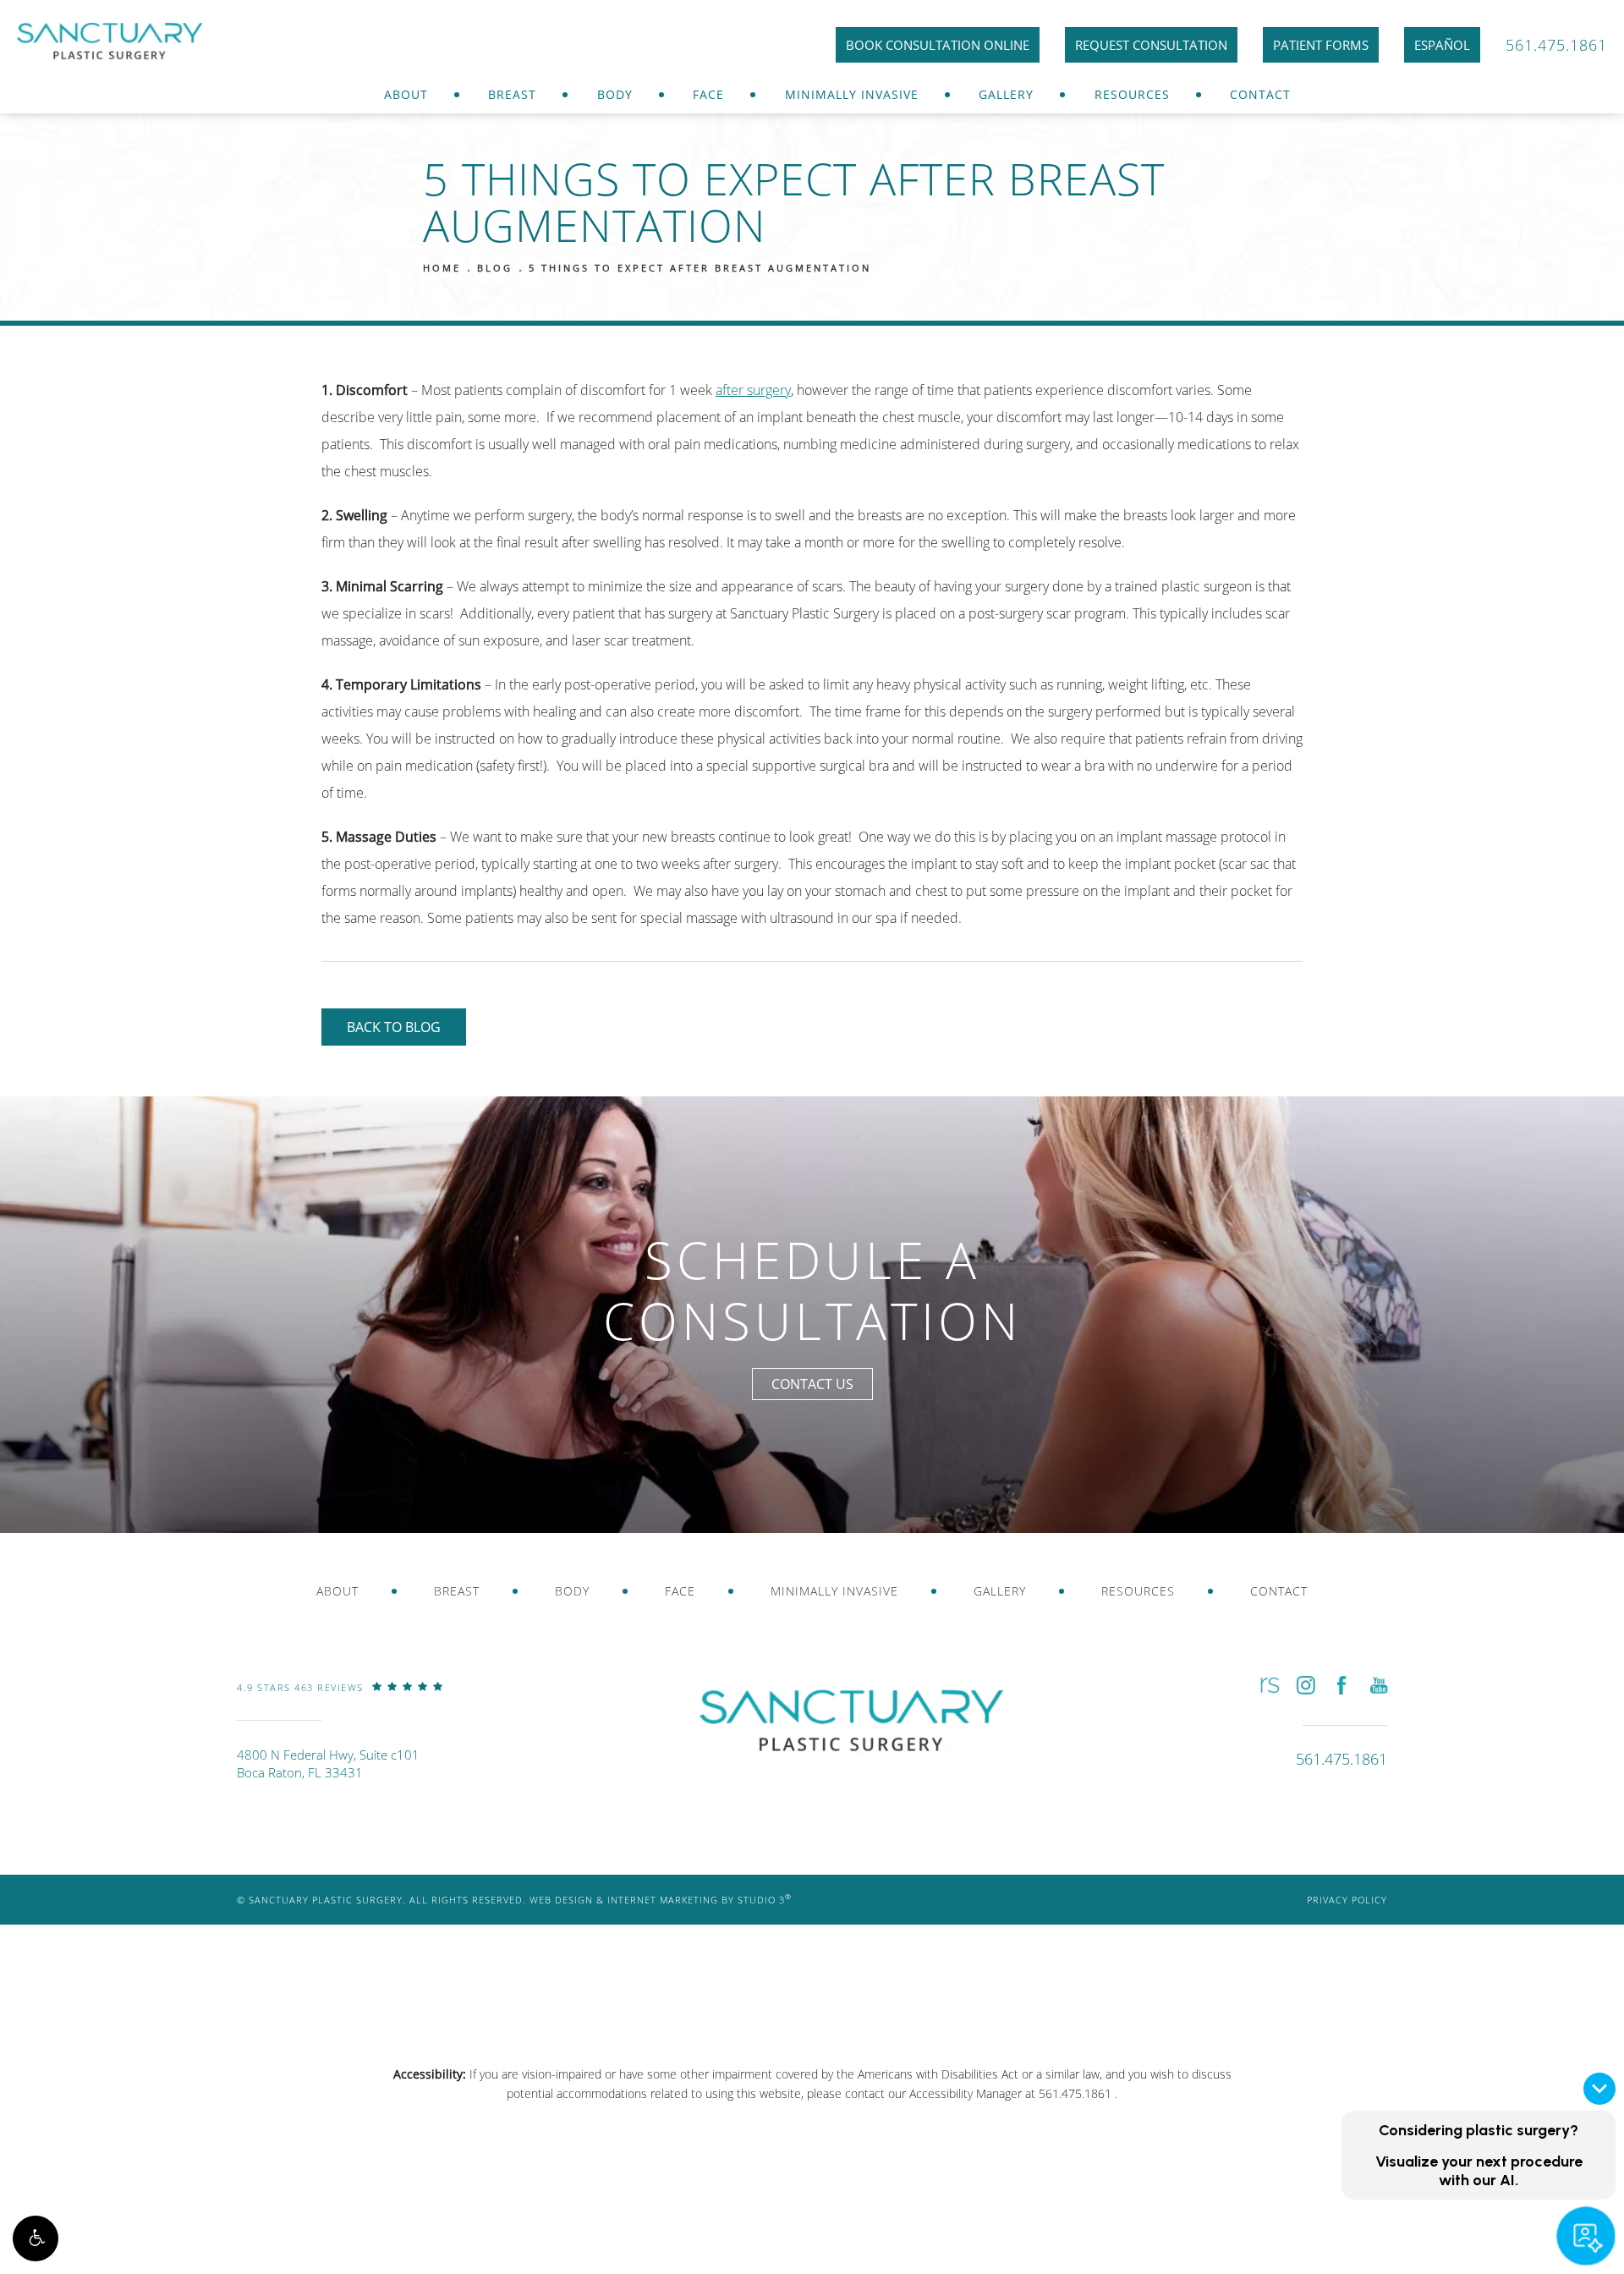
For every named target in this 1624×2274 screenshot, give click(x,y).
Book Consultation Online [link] (938, 45)
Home (442, 268)
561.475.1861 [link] (1556, 45)
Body (615, 94)
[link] (340, 1700)
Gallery (1006, 94)
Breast (512, 94)
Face (708, 94)
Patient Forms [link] (1321, 45)
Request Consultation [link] (1151, 45)
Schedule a (812, 1291)
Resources (1132, 94)
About (406, 94)
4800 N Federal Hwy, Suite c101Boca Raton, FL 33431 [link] (328, 1763)
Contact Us (812, 1384)
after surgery (753, 390)
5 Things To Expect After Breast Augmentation (700, 268)
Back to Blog (394, 1027)
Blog (495, 268)
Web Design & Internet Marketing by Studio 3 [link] (661, 1900)
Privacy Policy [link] (1347, 1900)
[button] (36, 2238)
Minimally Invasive (852, 94)
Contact (1260, 94)
